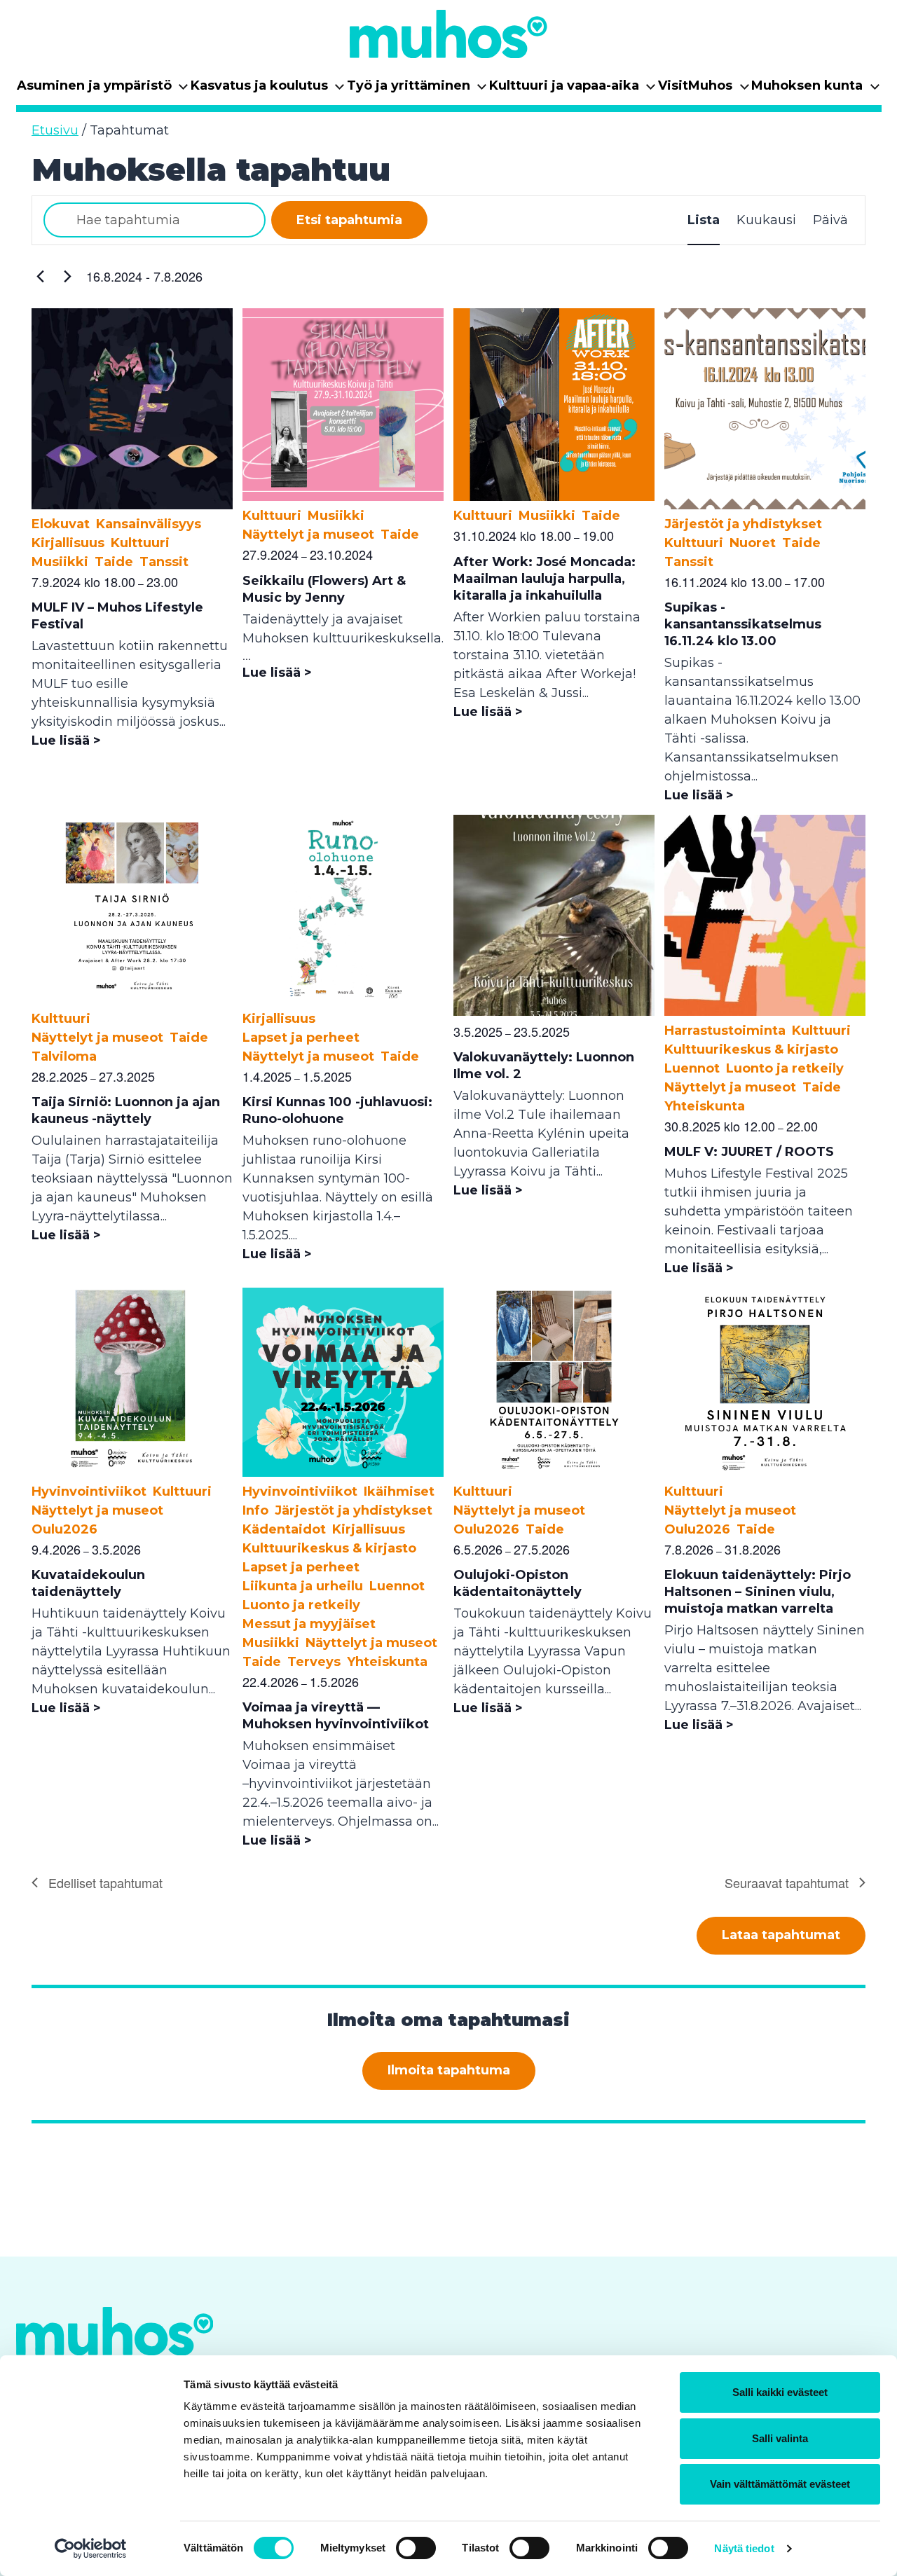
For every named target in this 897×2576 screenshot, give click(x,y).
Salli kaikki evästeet (780, 2392)
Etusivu (55, 130)
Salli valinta (780, 2438)
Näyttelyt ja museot (308, 535)
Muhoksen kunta (816, 90)
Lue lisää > (66, 741)
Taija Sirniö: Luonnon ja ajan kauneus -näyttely (126, 1110)
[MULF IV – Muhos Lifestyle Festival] (132, 505)
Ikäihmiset (399, 1492)
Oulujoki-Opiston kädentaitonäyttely (518, 1583)
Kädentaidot (284, 1529)
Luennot (692, 1068)
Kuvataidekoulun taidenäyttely (88, 1583)
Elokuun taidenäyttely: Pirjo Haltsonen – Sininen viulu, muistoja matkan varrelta (758, 1592)
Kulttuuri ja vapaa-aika (573, 90)
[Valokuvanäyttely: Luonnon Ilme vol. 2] (554, 1012)
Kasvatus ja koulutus (268, 90)
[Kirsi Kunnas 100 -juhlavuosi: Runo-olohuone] (343, 1000)
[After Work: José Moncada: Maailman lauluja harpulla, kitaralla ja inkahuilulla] (554, 497)
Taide (114, 562)
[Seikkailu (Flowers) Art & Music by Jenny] (343, 497)
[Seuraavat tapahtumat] (67, 277)
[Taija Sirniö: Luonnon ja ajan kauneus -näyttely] (132, 1000)
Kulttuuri (140, 543)
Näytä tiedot (744, 2548)
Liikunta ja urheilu (303, 1586)
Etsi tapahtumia (349, 220)
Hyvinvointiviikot (89, 1492)
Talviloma (64, 1056)
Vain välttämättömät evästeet (780, 2484)
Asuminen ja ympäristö (103, 90)
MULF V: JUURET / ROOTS (749, 1152)
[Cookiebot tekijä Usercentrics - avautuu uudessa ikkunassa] (91, 2549)
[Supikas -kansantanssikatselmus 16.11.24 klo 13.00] (765, 505)
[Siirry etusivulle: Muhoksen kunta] (448, 34)
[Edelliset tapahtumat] (40, 277)
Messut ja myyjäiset (309, 1624)
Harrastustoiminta (725, 1031)
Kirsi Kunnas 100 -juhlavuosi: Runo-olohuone (337, 1110)
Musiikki (60, 562)
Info (255, 1510)
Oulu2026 (64, 1529)
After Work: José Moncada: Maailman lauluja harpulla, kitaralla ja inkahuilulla (545, 579)
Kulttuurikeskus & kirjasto (751, 1049)
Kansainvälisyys (149, 524)
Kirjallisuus (68, 543)
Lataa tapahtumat (781, 1935)
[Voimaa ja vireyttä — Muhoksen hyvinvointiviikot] (343, 1473)
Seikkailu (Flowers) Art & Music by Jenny (324, 589)
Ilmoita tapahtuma (449, 2070)
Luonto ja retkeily (785, 1068)
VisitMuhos (704, 90)
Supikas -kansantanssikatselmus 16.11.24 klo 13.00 (743, 624)
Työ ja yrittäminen (417, 90)
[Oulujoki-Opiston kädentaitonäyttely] (554, 1473)
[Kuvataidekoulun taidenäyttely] (132, 1473)
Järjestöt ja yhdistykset (743, 524)
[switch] (416, 2548)
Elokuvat (61, 524)
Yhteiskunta (705, 1106)
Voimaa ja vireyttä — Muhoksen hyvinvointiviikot (336, 1716)
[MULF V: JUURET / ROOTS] (765, 1012)
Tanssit (164, 562)
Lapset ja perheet (301, 1038)
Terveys (314, 1662)
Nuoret (753, 543)
